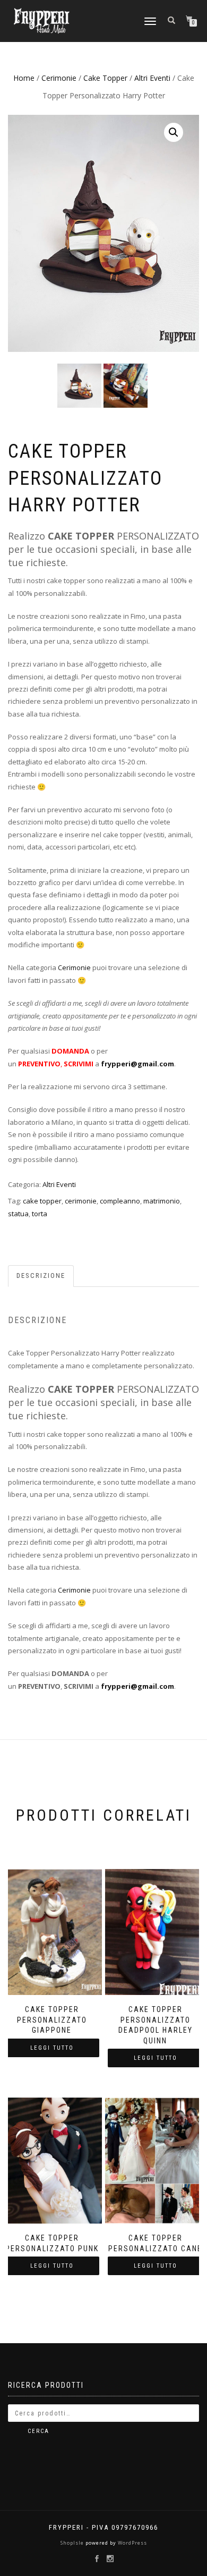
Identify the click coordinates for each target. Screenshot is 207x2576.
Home (24, 78)
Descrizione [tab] (41, 1276)
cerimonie (81, 1201)
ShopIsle (73, 2543)
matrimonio (162, 1201)
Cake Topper (105, 78)
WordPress (132, 2543)
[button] (174, 132)
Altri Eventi (152, 78)
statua (18, 1214)
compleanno (120, 1201)
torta (40, 1214)
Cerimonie (59, 78)
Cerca (38, 2431)
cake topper (42, 1201)
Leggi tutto (52, 2048)
